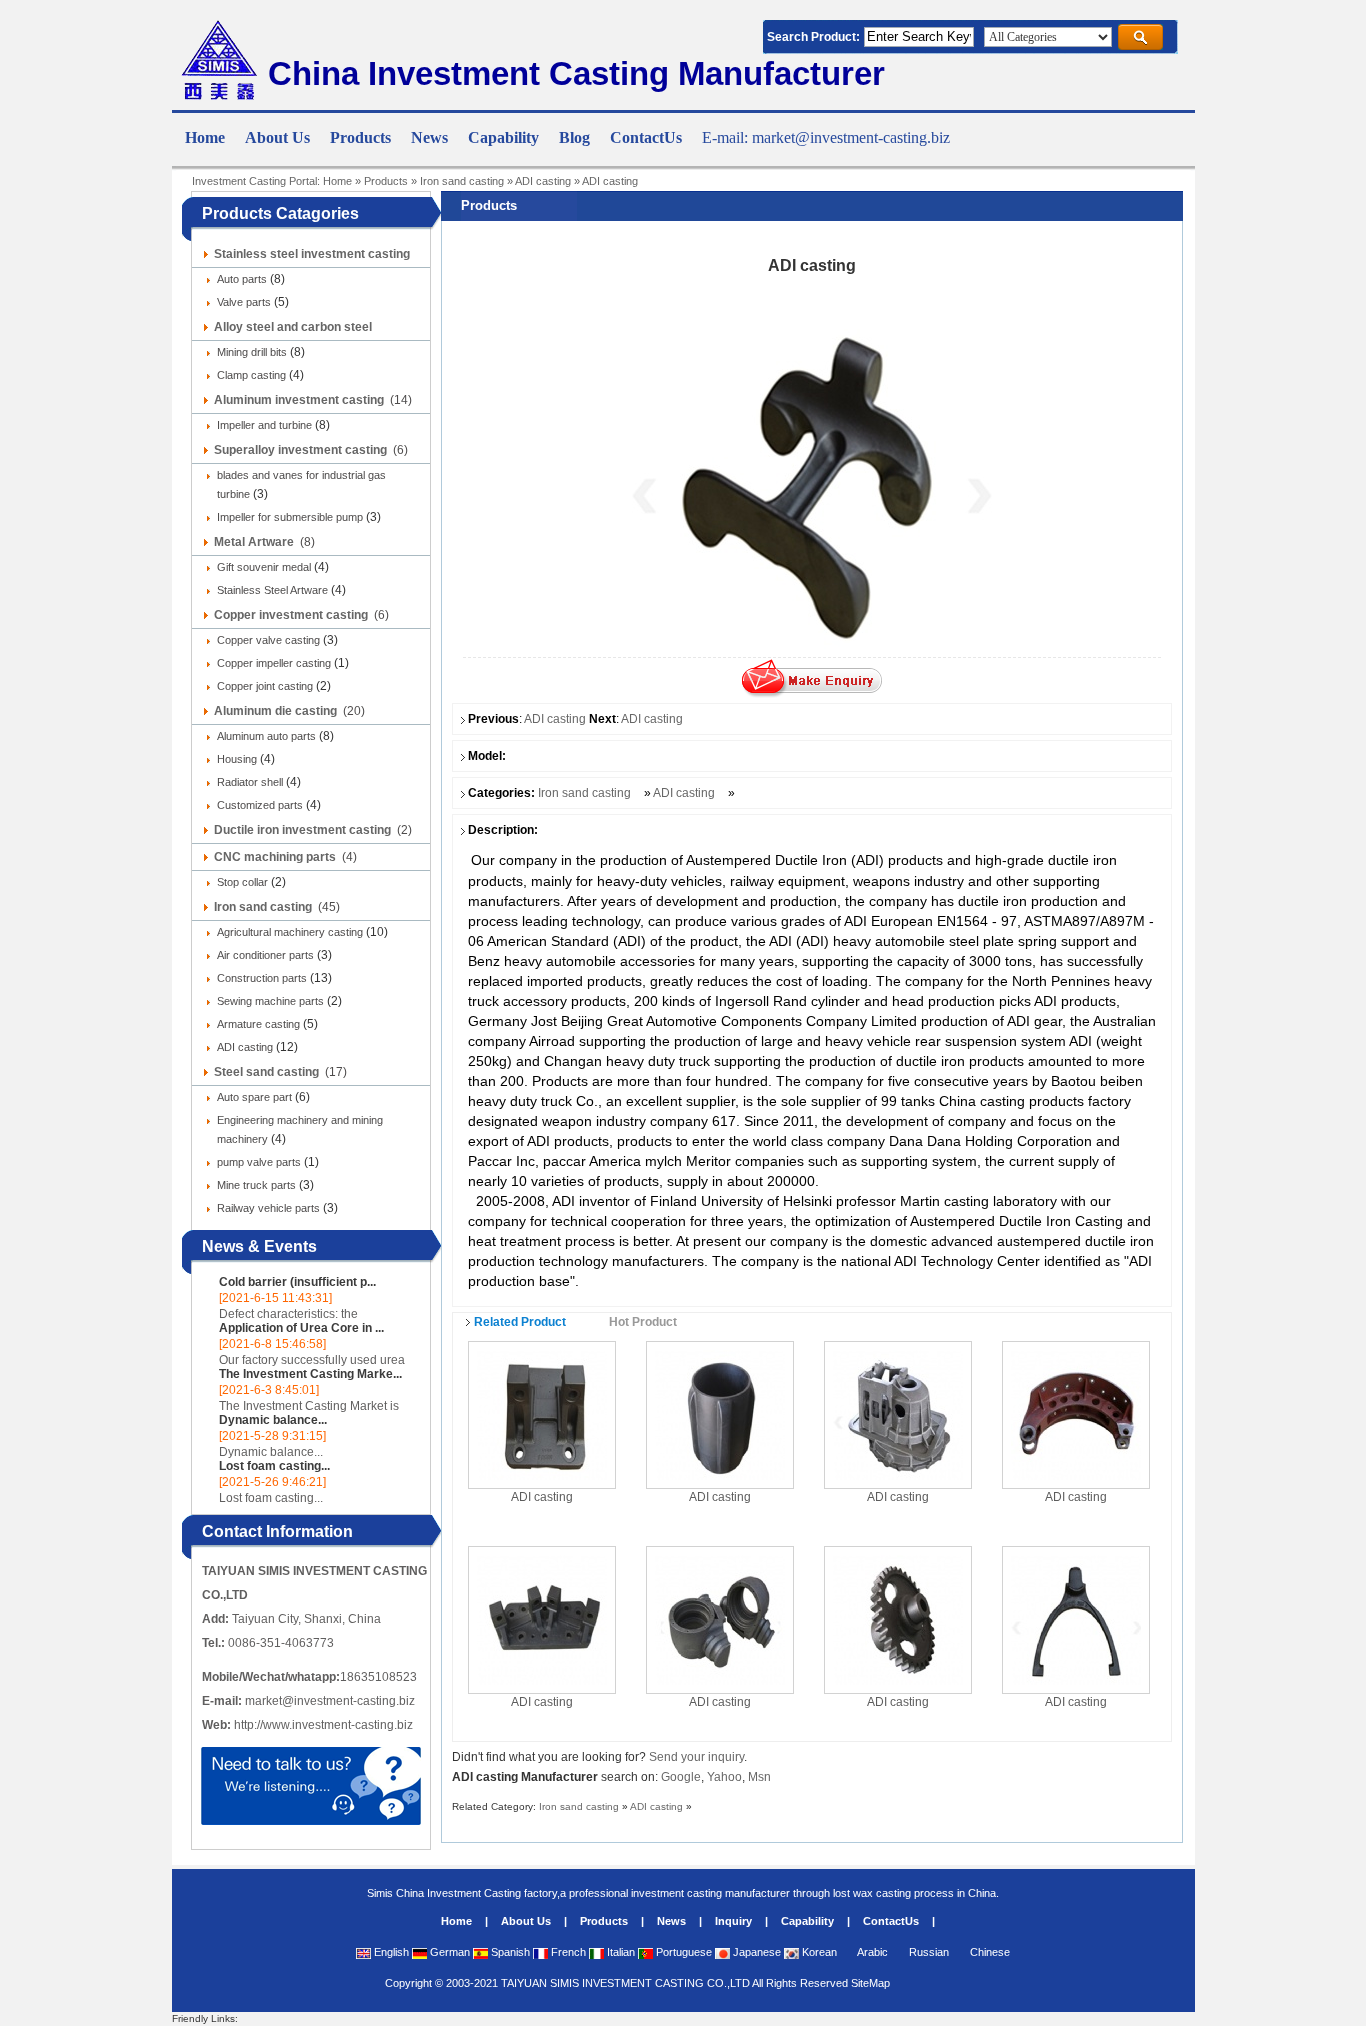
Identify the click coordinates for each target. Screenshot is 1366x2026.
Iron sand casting (462, 181)
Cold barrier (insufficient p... (297, 1282)
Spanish (509, 1952)
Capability (807, 1921)
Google (681, 1777)
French (567, 1952)
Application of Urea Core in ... (301, 1328)
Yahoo (724, 1777)
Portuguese (682, 1952)
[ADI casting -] (542, 1414)
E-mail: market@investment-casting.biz (826, 137)
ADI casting (543, 181)
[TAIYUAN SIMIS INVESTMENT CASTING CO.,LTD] (217, 96)
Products (386, 181)
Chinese (988, 1952)
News (671, 1921)
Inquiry (733, 1921)
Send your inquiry (696, 1757)
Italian (619, 1952)
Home (337, 181)
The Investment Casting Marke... (310, 1374)
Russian (927, 1952)
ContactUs (891, 1921)
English (390, 1952)
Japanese (755, 1952)
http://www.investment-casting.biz (323, 1725)
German (448, 1952)
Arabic (871, 1952)
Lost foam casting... (274, 1466)
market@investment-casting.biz (330, 1701)
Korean (818, 1952)
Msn (759, 1777)
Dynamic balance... (273, 1420)
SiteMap (870, 1983)
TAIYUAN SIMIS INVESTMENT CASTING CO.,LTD (625, 1983)
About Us (526, 1921)
